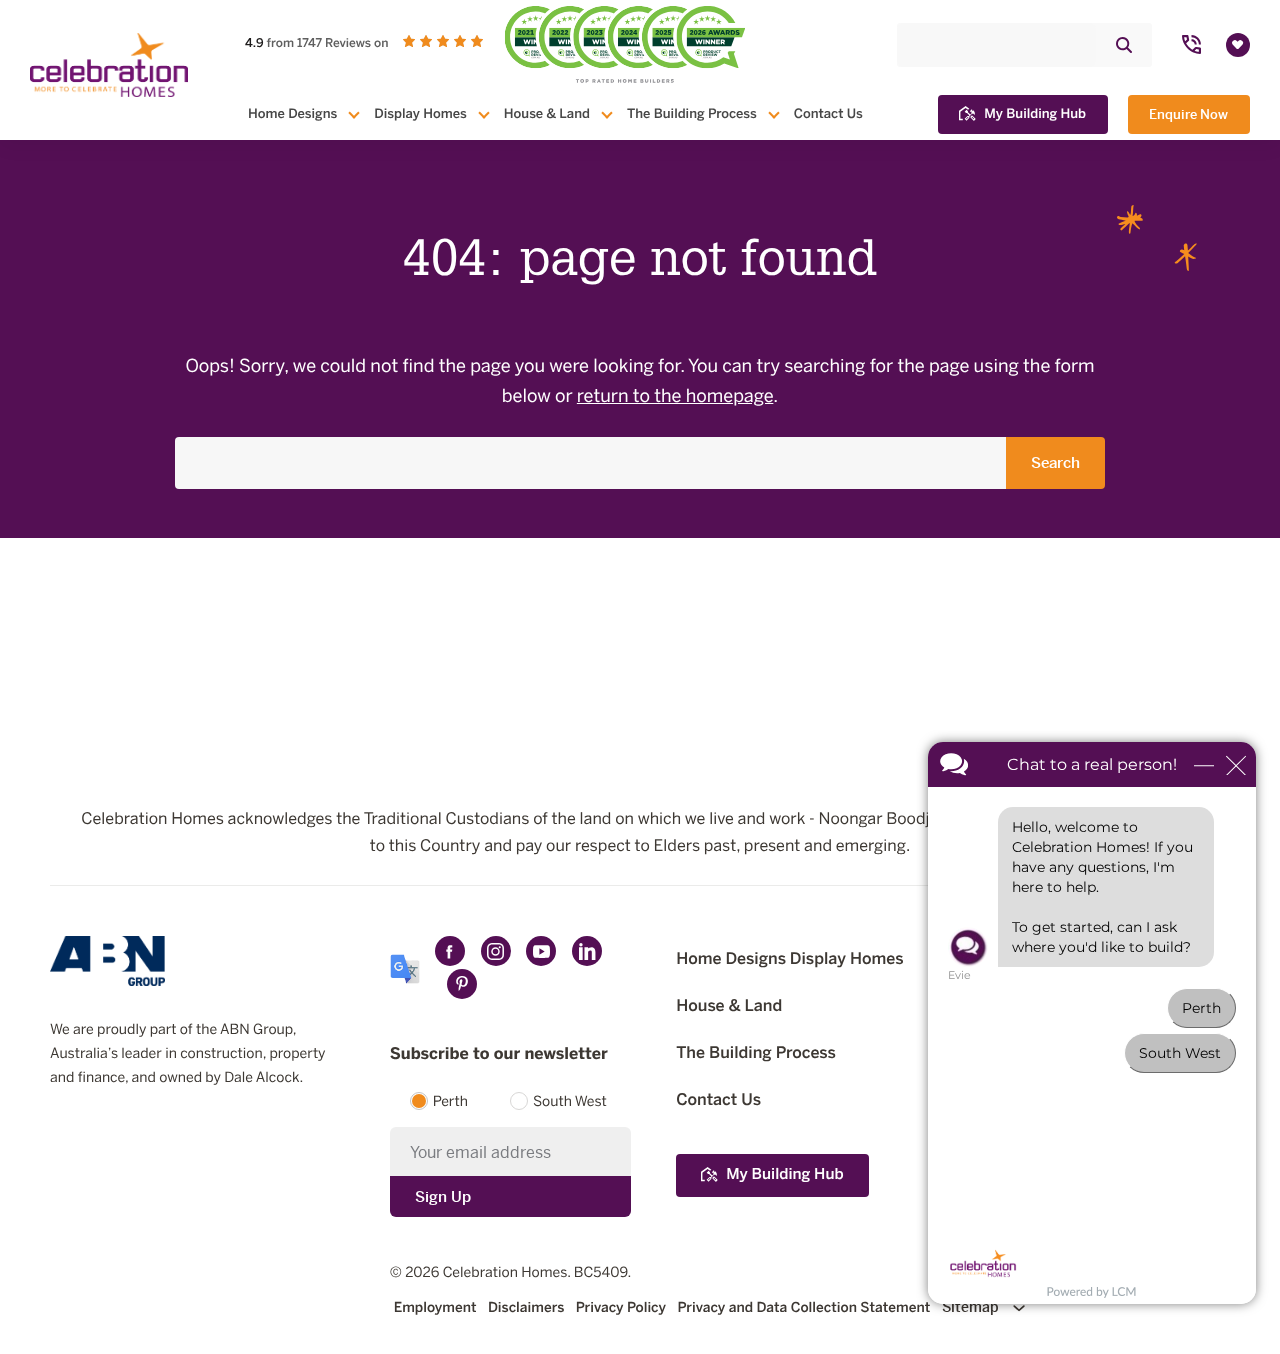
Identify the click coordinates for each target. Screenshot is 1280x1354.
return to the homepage (675, 397)
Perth (450, 1102)
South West (570, 1102)
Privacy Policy (621, 1307)
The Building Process (692, 114)
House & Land (547, 114)
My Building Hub (1035, 114)
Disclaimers (526, 1307)
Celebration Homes (505, 1273)
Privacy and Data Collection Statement (803, 1307)
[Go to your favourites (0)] (1238, 45)
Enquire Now (1188, 114)
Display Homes (420, 114)
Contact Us (828, 114)
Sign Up (443, 1196)
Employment (435, 1307)
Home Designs (292, 114)
